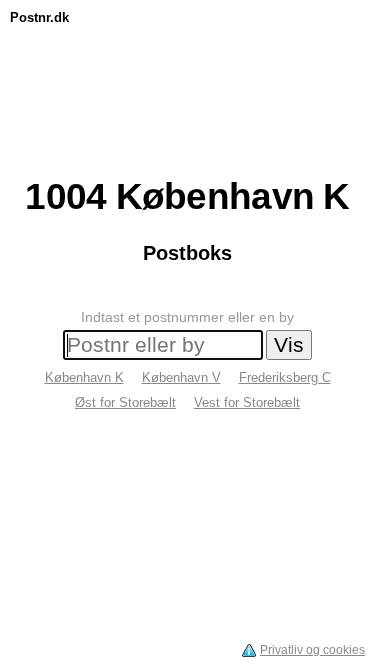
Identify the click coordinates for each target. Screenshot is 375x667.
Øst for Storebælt (125, 402)
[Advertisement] (187, 77)
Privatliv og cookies (312, 650)
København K (84, 377)
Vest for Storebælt (247, 402)
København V (181, 377)
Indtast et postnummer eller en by (187, 317)
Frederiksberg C (285, 377)
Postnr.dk (39, 17)
